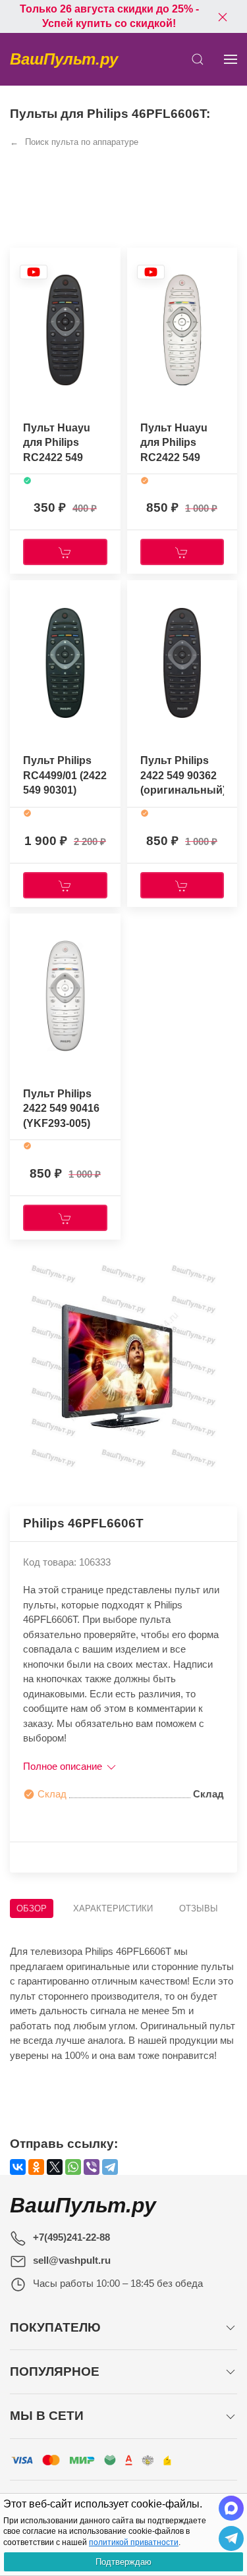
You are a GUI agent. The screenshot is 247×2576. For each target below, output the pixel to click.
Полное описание (64, 1766)
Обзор (32, 1908)
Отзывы (199, 1908)
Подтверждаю (123, 2562)
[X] (55, 2167)
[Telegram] (110, 2167)
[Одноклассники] (36, 2167)
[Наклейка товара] (34, 272)
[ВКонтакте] (18, 2167)
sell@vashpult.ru (72, 2260)
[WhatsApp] (73, 2167)
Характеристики (113, 1908)
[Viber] (92, 2167)
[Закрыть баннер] (223, 16)
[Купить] (65, 552)
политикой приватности (134, 2542)
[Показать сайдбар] (231, 59)
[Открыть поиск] (198, 59)
